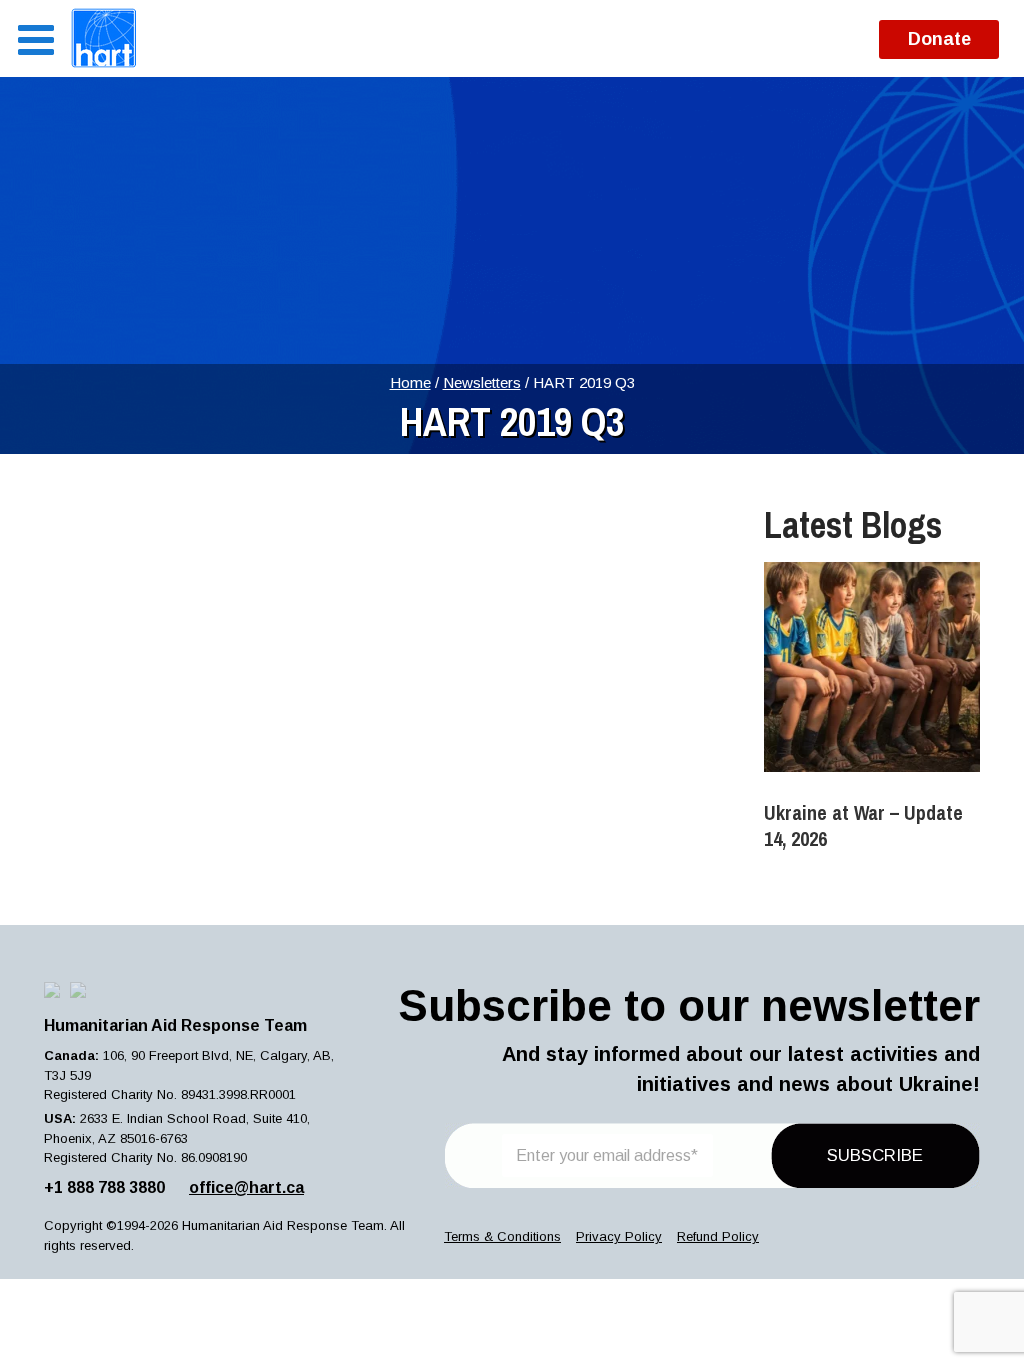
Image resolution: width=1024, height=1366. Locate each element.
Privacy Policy (619, 1236)
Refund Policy (718, 1236)
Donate (939, 39)
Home (410, 382)
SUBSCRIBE (875, 1155)
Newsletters (482, 382)
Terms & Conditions (502, 1236)
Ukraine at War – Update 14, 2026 (863, 825)
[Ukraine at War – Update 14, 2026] (872, 667)
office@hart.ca (246, 1187)
